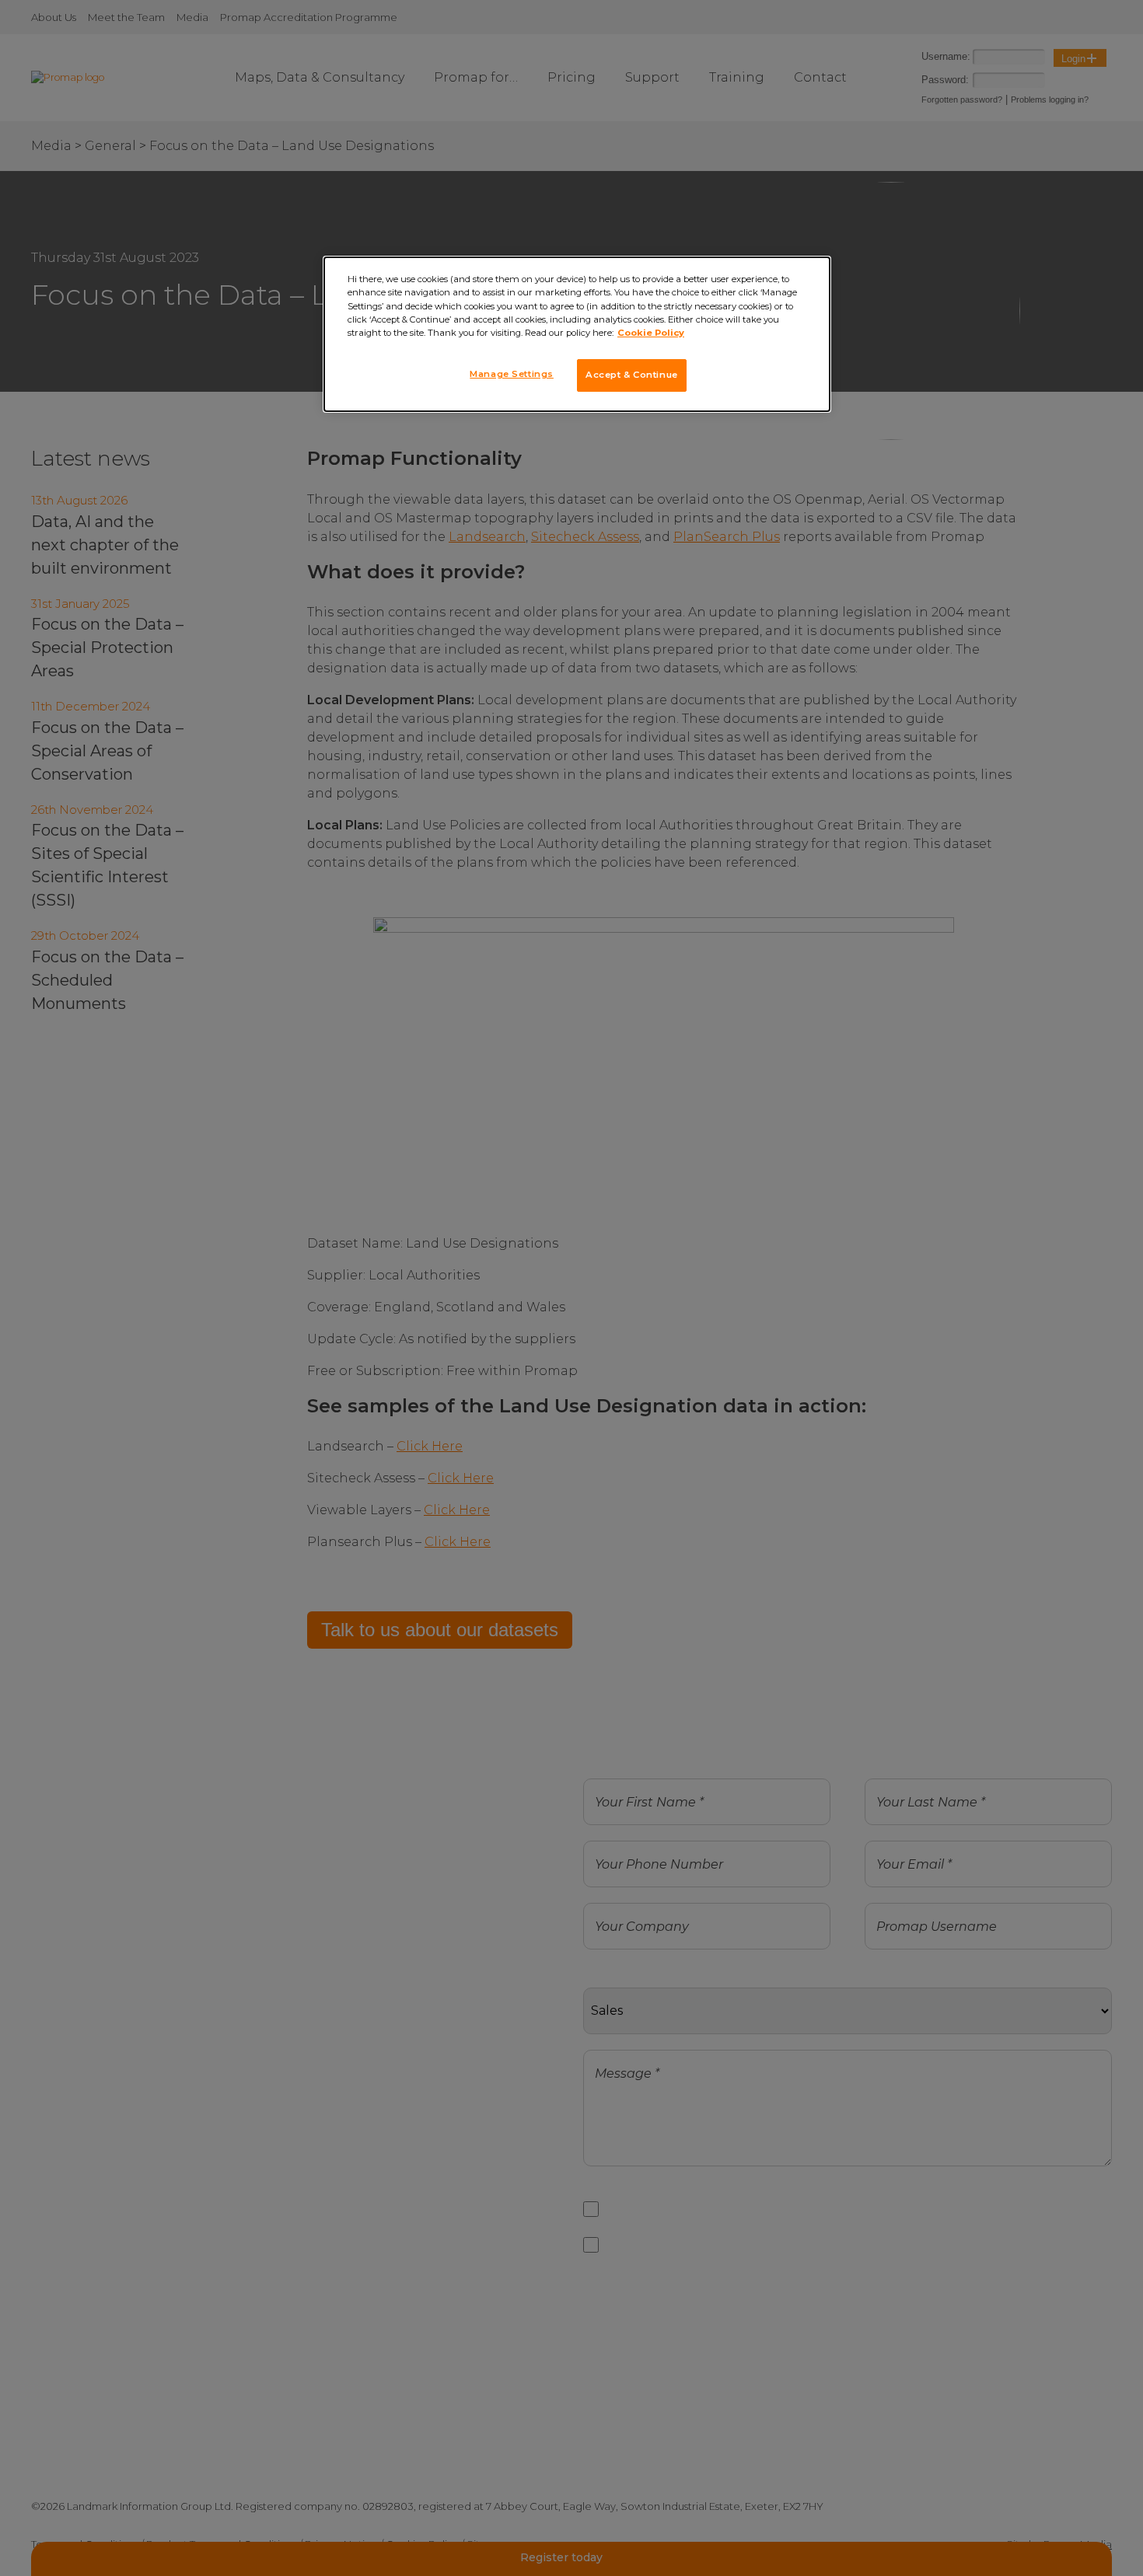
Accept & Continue (632, 375)
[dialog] (577, 334)
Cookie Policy (651, 333)
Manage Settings (512, 374)
